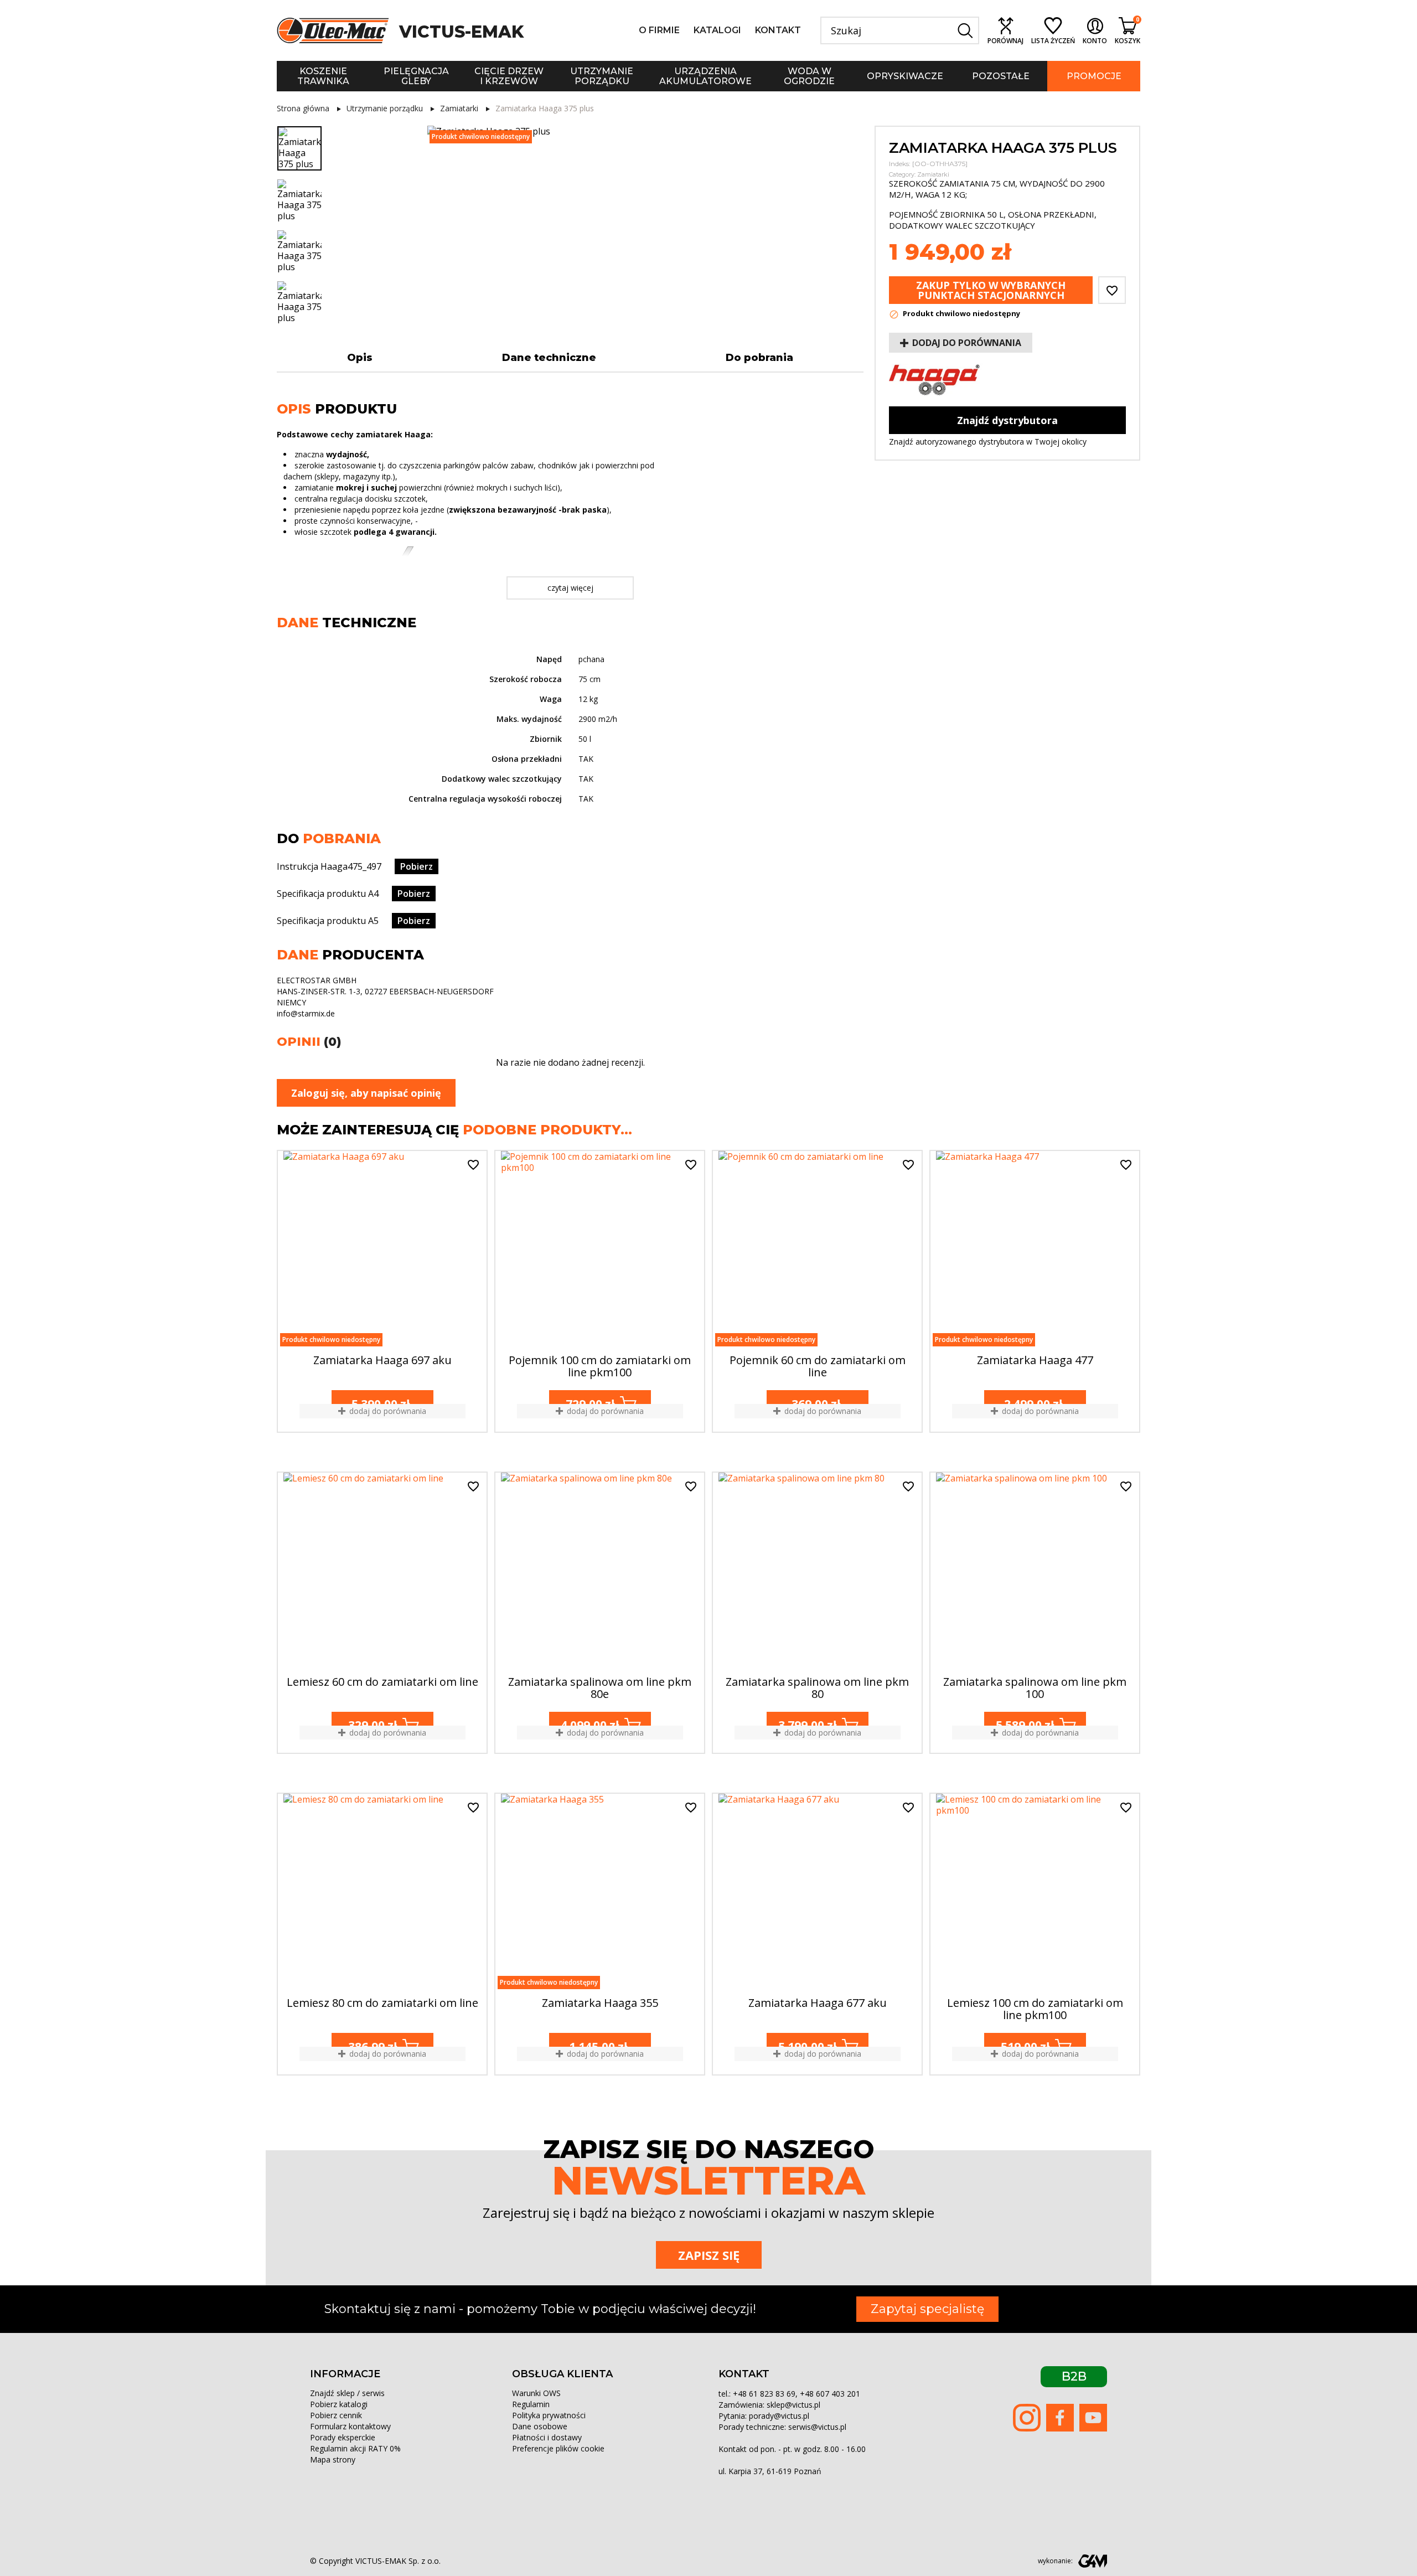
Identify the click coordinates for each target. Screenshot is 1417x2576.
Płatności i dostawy (547, 2437)
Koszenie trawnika (323, 76)
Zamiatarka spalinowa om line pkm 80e (600, 1688)
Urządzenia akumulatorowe (705, 76)
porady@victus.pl (779, 2416)
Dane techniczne (549, 358)
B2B (1074, 2376)
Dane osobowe (540, 2426)
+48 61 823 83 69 (764, 2394)
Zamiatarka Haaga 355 (600, 2004)
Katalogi (717, 30)
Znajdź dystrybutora (1007, 420)
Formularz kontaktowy (350, 2426)
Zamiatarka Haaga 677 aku (818, 2004)
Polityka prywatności (549, 2415)
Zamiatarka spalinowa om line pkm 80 (817, 1688)
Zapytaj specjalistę (927, 2309)
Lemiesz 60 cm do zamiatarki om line (382, 1682)
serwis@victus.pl (817, 2427)
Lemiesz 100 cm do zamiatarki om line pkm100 (1035, 2009)
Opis (360, 358)
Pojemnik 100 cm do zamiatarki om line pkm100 (600, 1367)
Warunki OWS (536, 2393)
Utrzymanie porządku (602, 76)
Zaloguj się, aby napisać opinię (366, 1093)
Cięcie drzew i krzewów (509, 76)
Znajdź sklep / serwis (347, 2393)
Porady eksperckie (343, 2437)
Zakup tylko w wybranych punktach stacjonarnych (991, 290)
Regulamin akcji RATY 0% (355, 2448)
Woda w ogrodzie (809, 76)
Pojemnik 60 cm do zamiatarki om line (818, 1367)
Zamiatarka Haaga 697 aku (382, 1361)
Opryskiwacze (905, 76)
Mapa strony (333, 2459)
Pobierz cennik (336, 2415)
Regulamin (531, 2404)
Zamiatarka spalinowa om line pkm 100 (1035, 1688)
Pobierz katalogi (339, 2404)
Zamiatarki (933, 174)
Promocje (1094, 76)
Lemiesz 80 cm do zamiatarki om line (382, 2004)
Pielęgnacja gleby (416, 76)
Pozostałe (1001, 76)
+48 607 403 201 (830, 2394)
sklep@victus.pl (793, 2405)
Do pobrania (759, 358)
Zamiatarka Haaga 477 (1035, 1361)
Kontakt (778, 30)
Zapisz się (709, 2255)
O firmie (659, 30)
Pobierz (417, 866)
